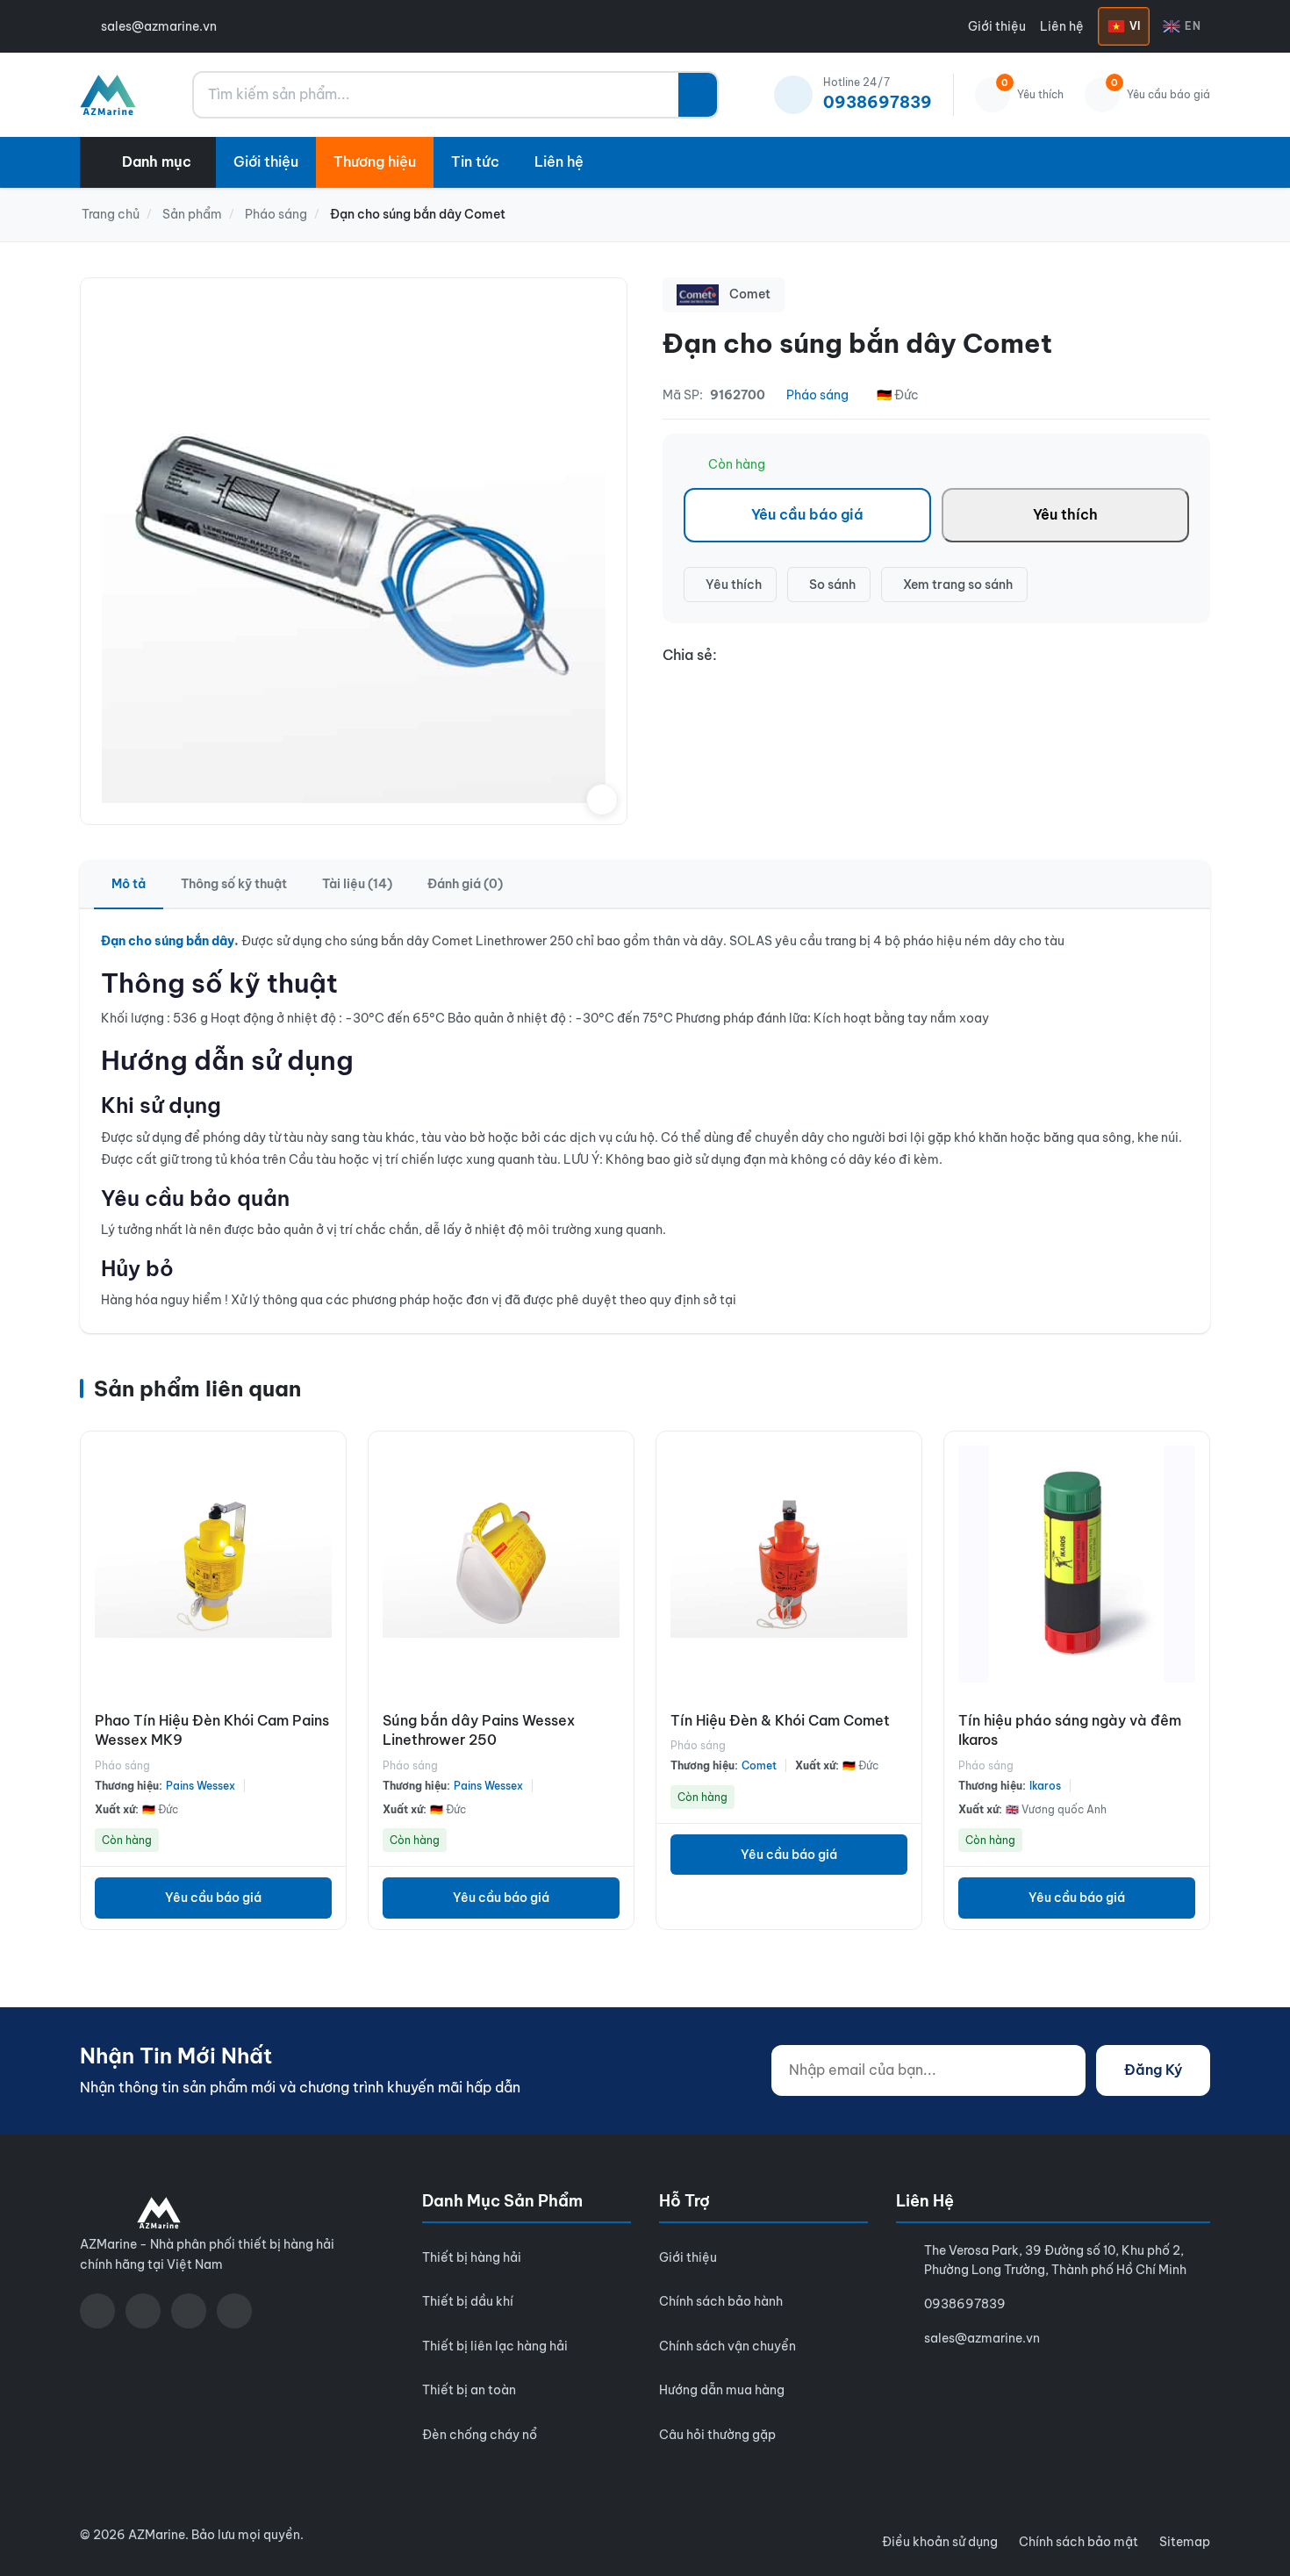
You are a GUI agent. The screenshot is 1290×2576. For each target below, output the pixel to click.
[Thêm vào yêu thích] (328, 1574)
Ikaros (1045, 1786)
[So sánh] (328, 1496)
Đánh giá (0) (465, 884)
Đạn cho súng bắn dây (168, 941)
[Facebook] (97, 2311)
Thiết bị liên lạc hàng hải (495, 2346)
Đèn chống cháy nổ (480, 2435)
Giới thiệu (997, 26)
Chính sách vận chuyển (727, 2346)
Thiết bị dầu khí (468, 2301)
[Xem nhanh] (328, 1458)
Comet (759, 1765)
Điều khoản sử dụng (940, 2542)
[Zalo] (189, 2311)
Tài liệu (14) (357, 884)
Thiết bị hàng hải (472, 2257)
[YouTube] (143, 2311)
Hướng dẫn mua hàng (722, 2390)
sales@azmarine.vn (159, 26)
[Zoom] (602, 800)
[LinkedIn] (234, 2311)
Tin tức (475, 161)
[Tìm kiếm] (698, 95)
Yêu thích (1065, 514)
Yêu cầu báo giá (807, 514)
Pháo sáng (817, 395)
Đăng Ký (1153, 2070)
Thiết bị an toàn (469, 2390)
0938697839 (965, 2304)
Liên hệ (1062, 26)
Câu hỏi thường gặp (717, 2435)
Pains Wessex (201, 1786)
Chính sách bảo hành (721, 2301)
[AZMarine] (108, 95)
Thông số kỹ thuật (234, 884)
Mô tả (129, 884)
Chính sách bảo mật (1079, 2542)
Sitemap (1185, 2542)
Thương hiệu (375, 161)
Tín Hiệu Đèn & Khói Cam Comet (780, 1720)
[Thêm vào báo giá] (328, 1535)
